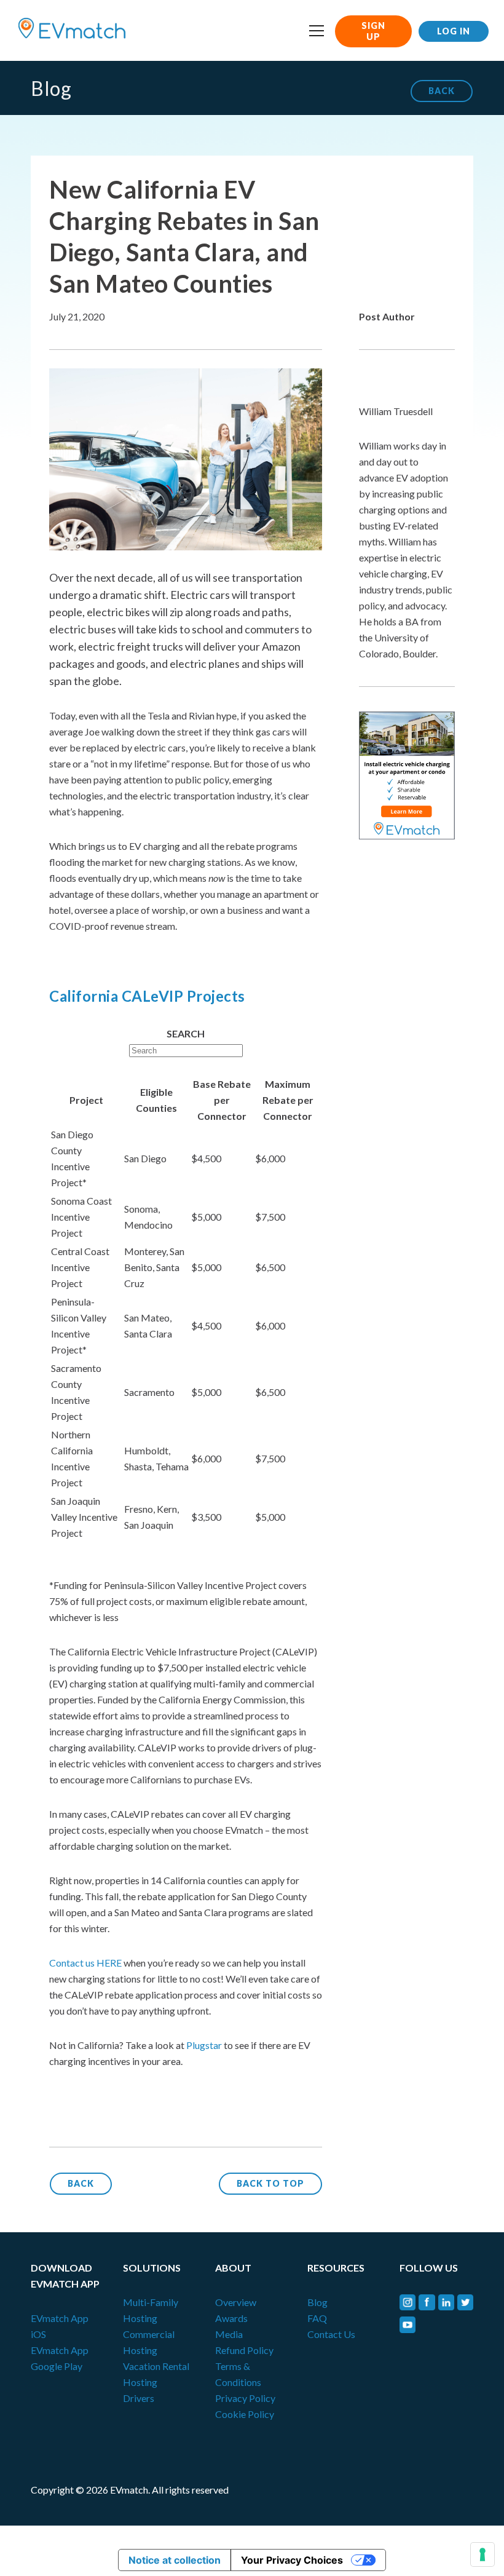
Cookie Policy (245, 2414)
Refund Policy (244, 2350)
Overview (236, 2302)
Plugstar (204, 2045)
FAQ (317, 2318)
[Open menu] (317, 31)
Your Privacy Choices (292, 2560)
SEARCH (186, 1033)
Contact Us (331, 2334)
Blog (317, 2302)
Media (229, 2334)
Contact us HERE (85, 1963)
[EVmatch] (72, 30)
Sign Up (373, 31)
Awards (231, 2318)
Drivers (139, 2398)
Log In (454, 31)
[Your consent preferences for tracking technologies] (482, 2554)
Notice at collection (175, 2560)
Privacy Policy (245, 2398)
